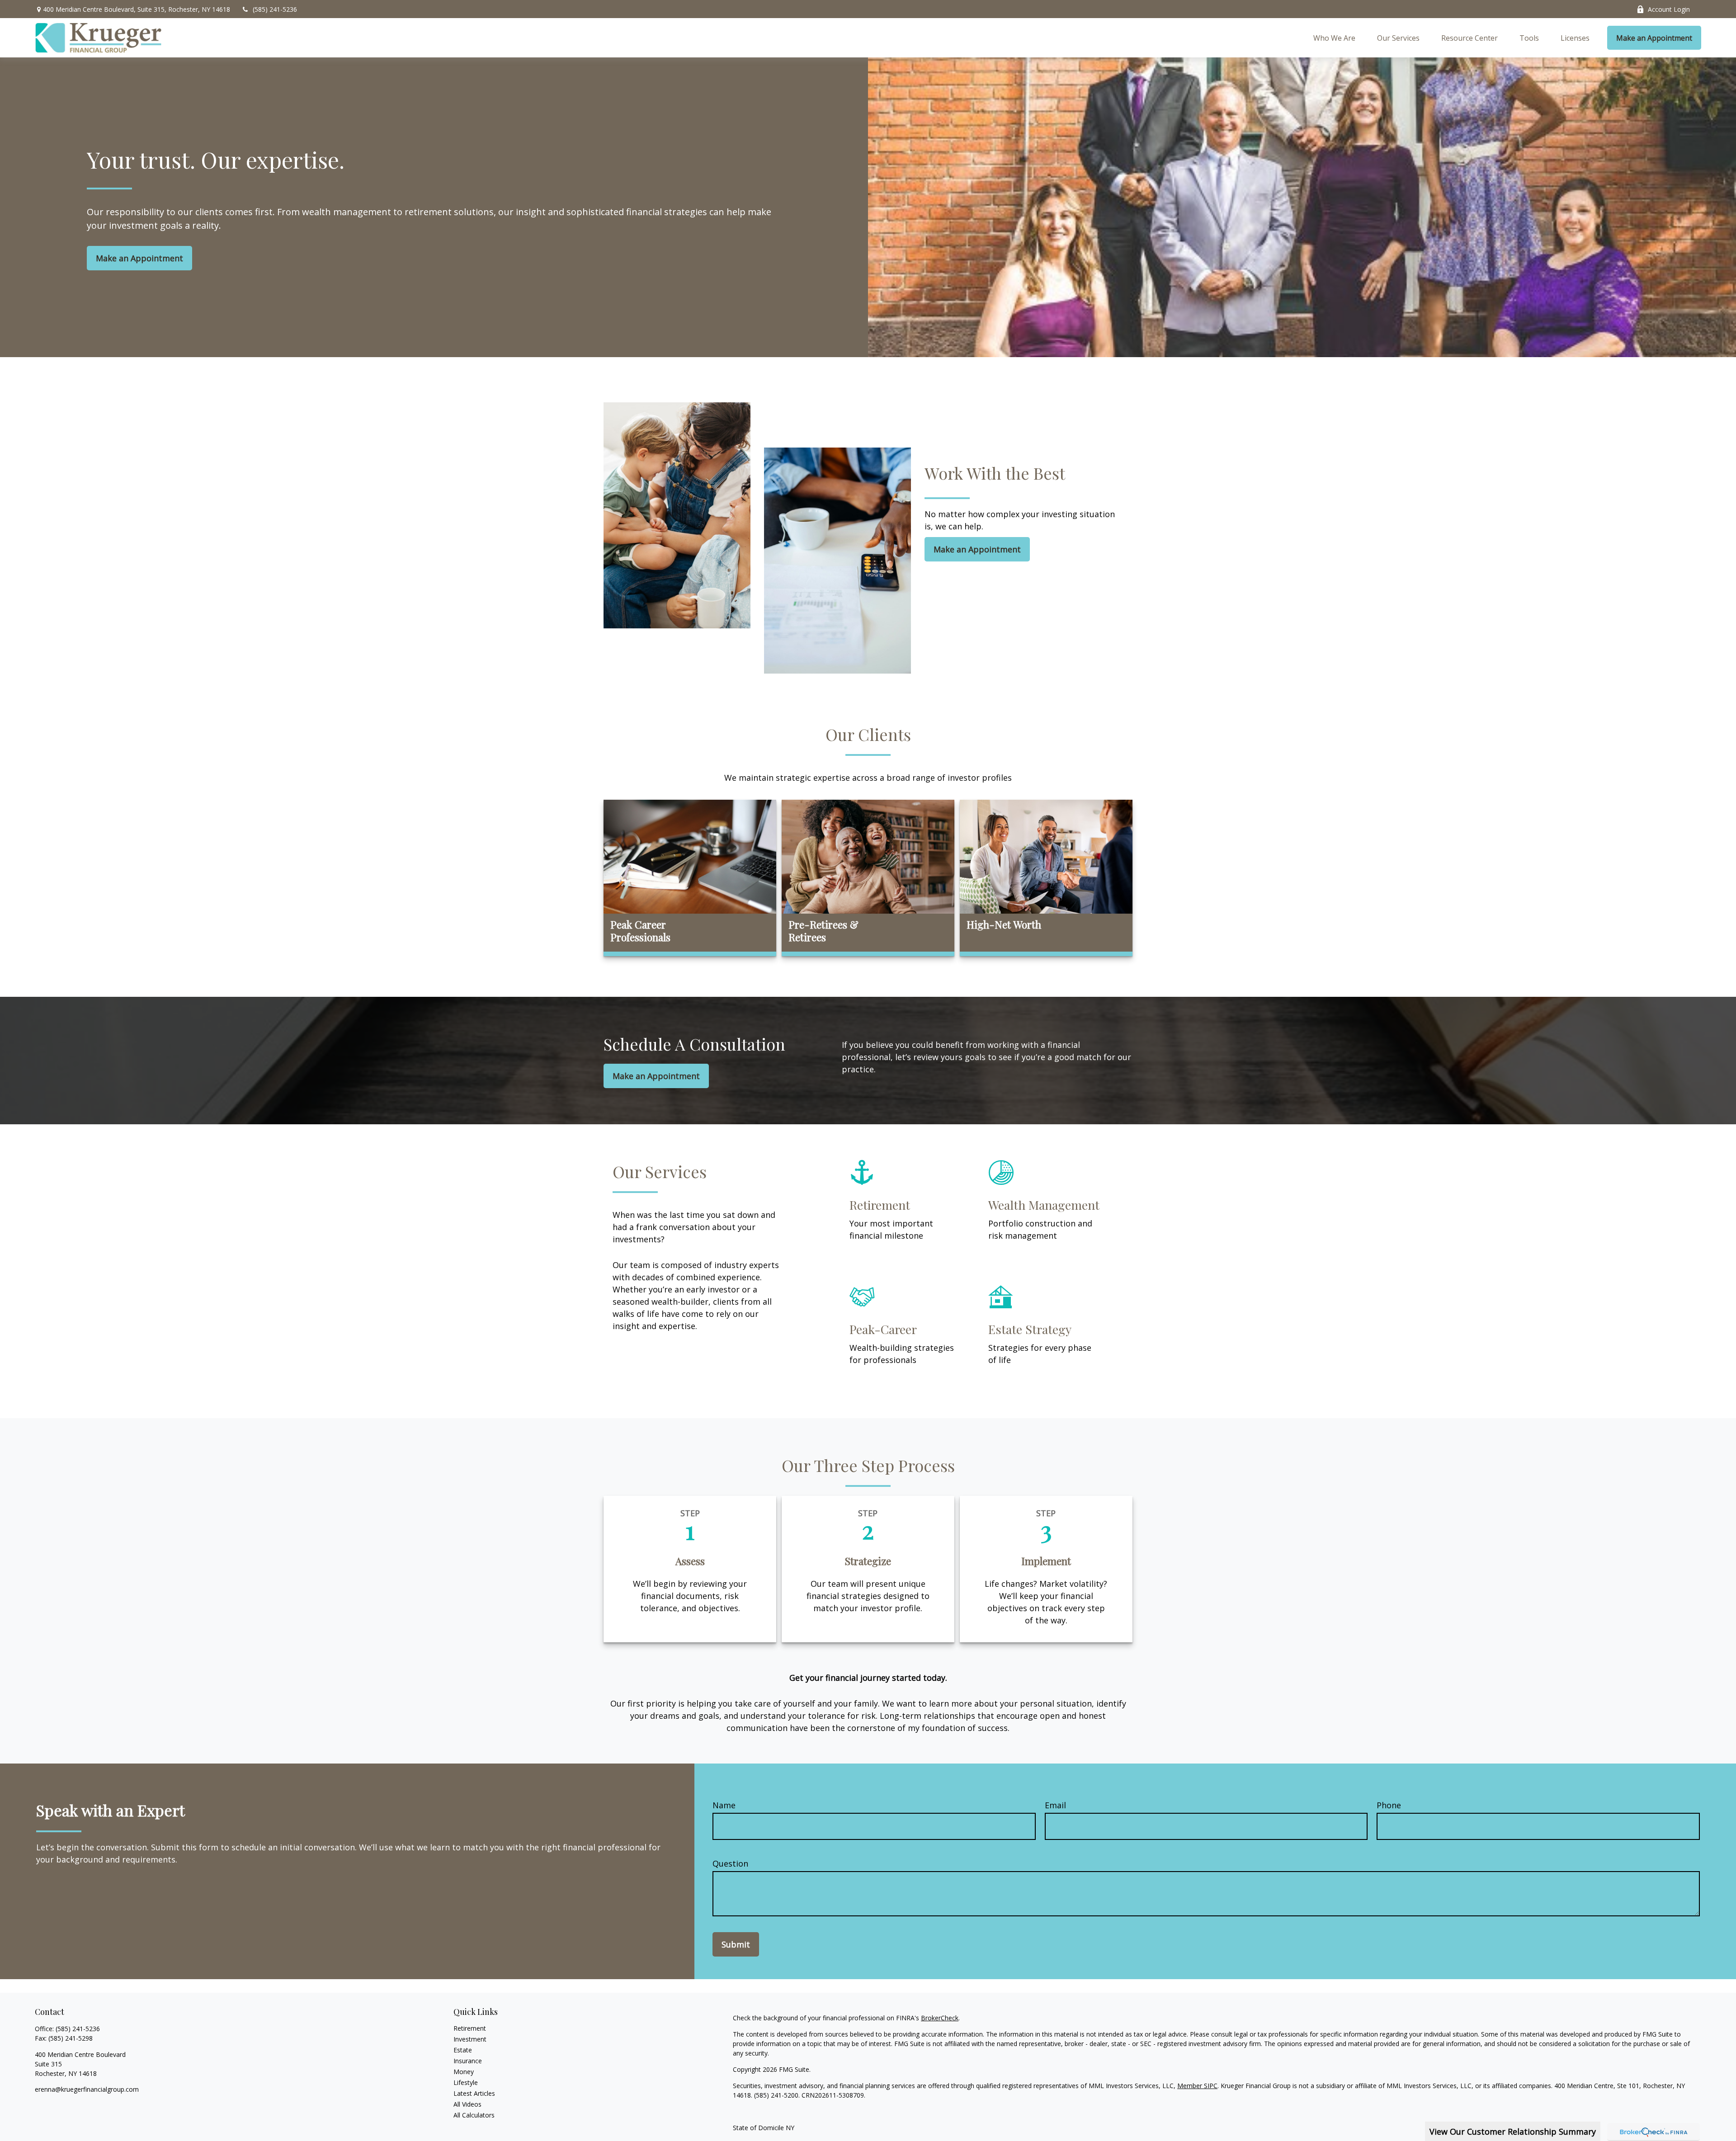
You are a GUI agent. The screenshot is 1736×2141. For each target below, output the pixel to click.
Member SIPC (1197, 2086)
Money (464, 2072)
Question (730, 1863)
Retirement (470, 2028)
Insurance (468, 2061)
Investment (470, 2039)
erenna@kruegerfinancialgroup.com (87, 2089)
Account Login (1669, 9)
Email (1055, 1805)
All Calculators (474, 2115)
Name (724, 1805)
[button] (1334, 38)
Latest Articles (474, 2093)
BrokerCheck (940, 2018)
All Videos (467, 2104)
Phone (1389, 1805)
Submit (736, 1944)
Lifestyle (466, 2082)
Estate (463, 2050)
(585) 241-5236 (275, 9)
